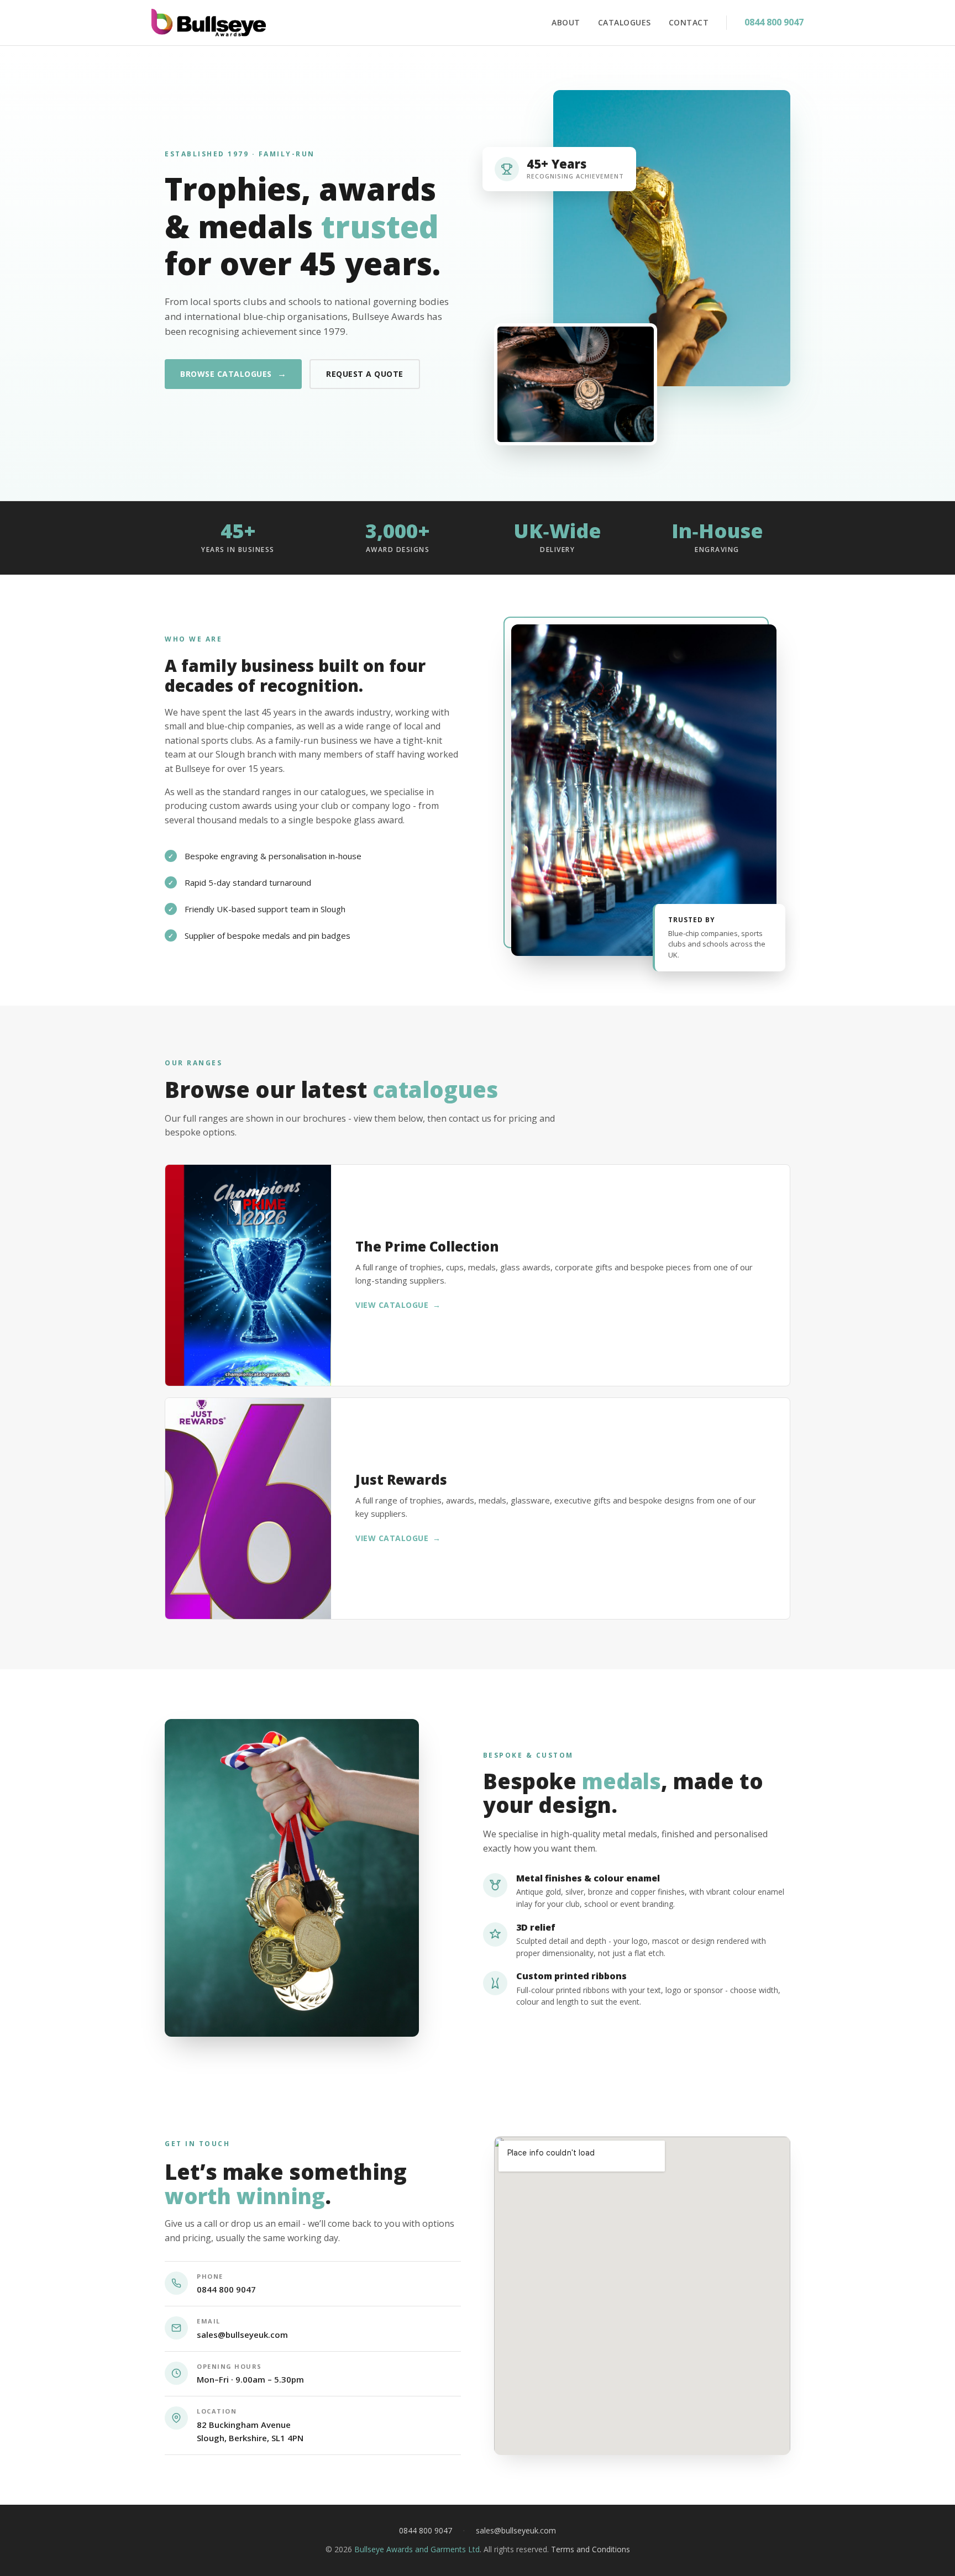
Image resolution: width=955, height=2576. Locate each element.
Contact (689, 22)
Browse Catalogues (233, 374)
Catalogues (625, 22)
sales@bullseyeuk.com (242, 2335)
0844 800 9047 (774, 22)
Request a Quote (365, 374)
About (566, 22)
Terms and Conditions (591, 2549)
